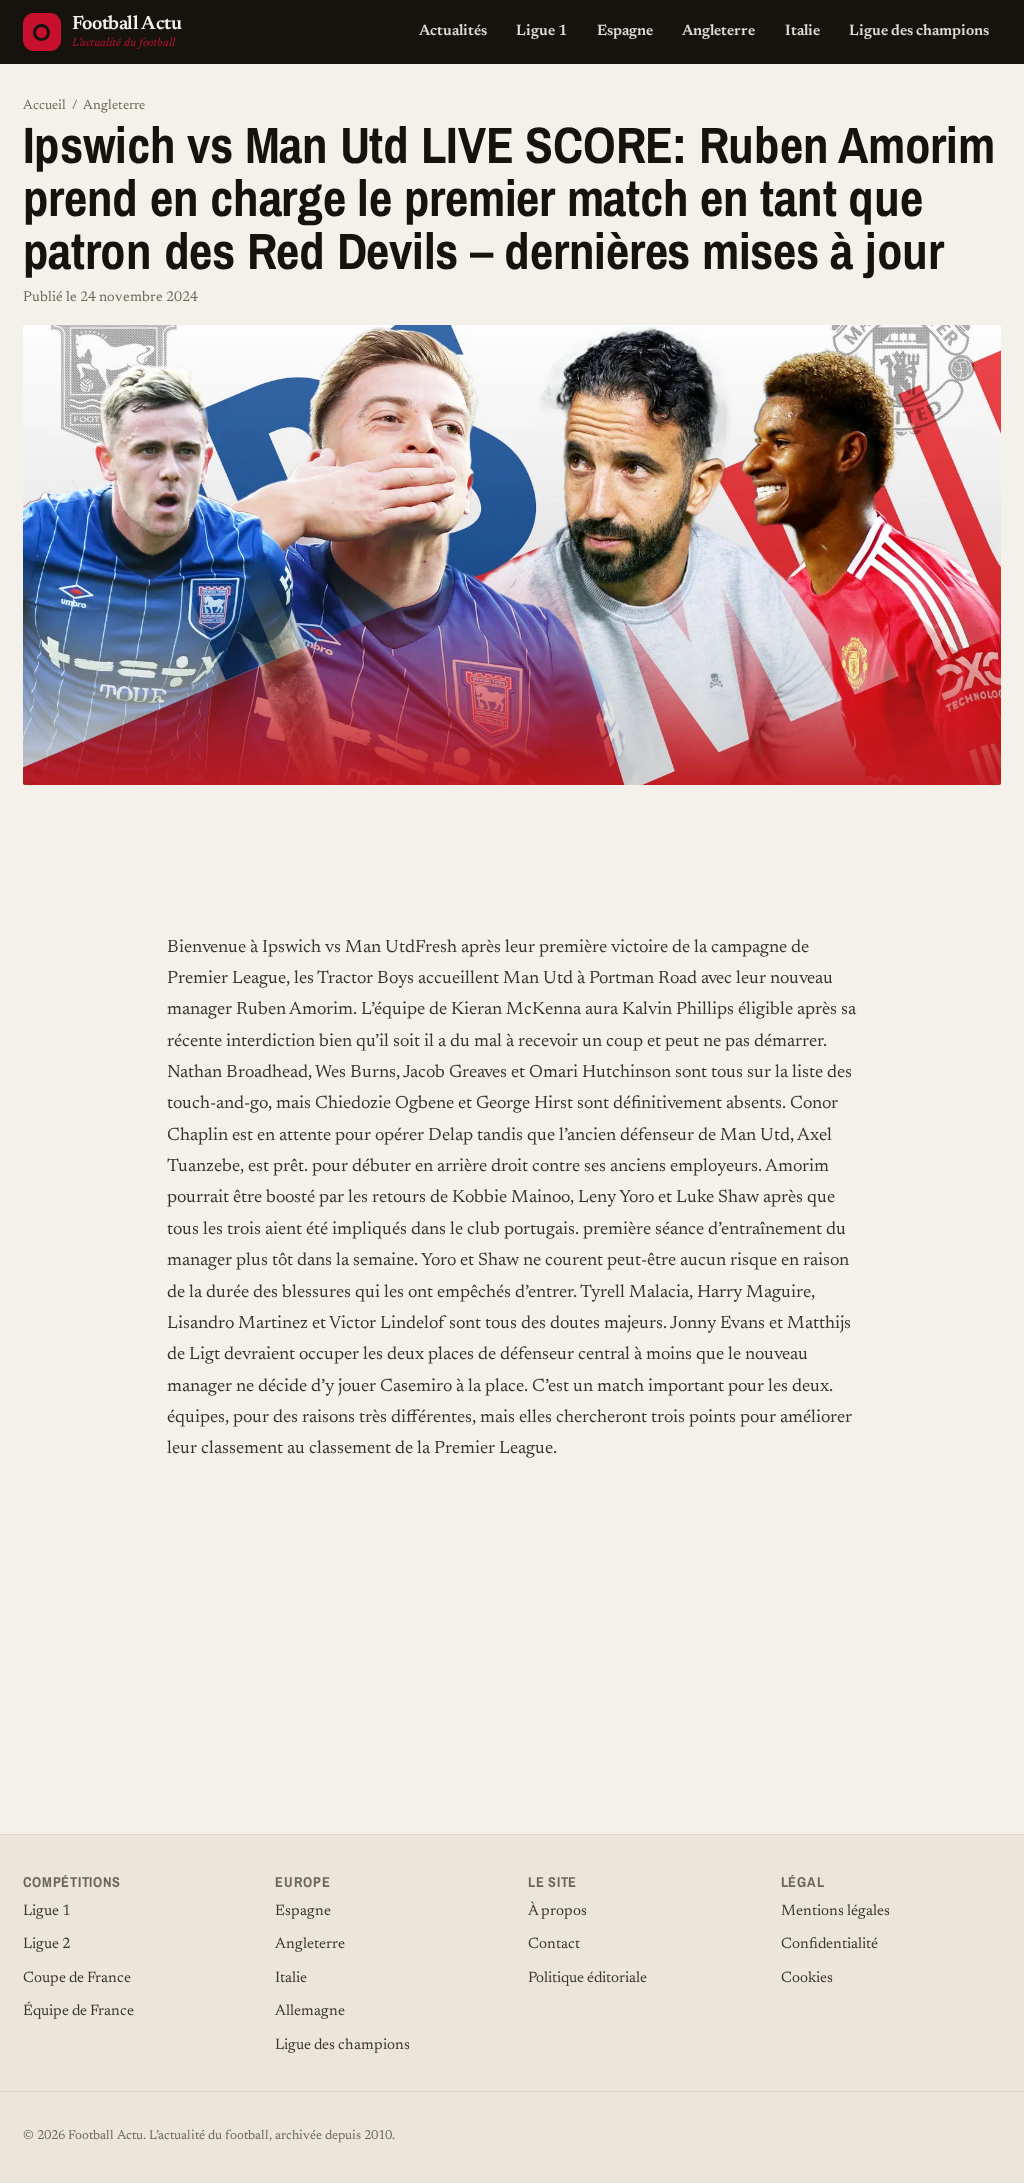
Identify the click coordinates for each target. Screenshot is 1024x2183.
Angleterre (718, 31)
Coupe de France (77, 1978)
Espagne (625, 31)
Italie (802, 31)
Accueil (44, 106)
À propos (557, 1911)
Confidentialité (829, 1944)
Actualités (453, 31)
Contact (554, 1944)
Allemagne (310, 2011)
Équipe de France (78, 2011)
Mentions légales (835, 1911)
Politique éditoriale (587, 1978)
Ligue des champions (919, 31)
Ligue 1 (541, 31)
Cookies (807, 1978)
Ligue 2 (47, 1944)
